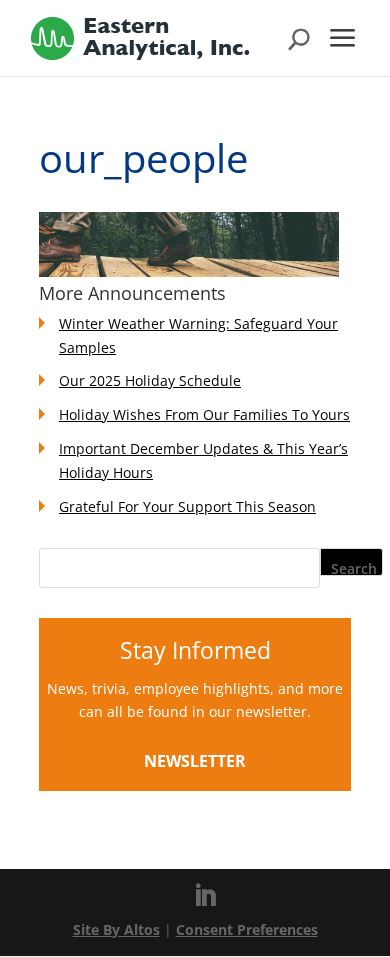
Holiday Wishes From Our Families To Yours (204, 414)
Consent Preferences (247, 929)
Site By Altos (116, 929)
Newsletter (195, 761)
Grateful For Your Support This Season (187, 506)
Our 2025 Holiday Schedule (150, 380)
